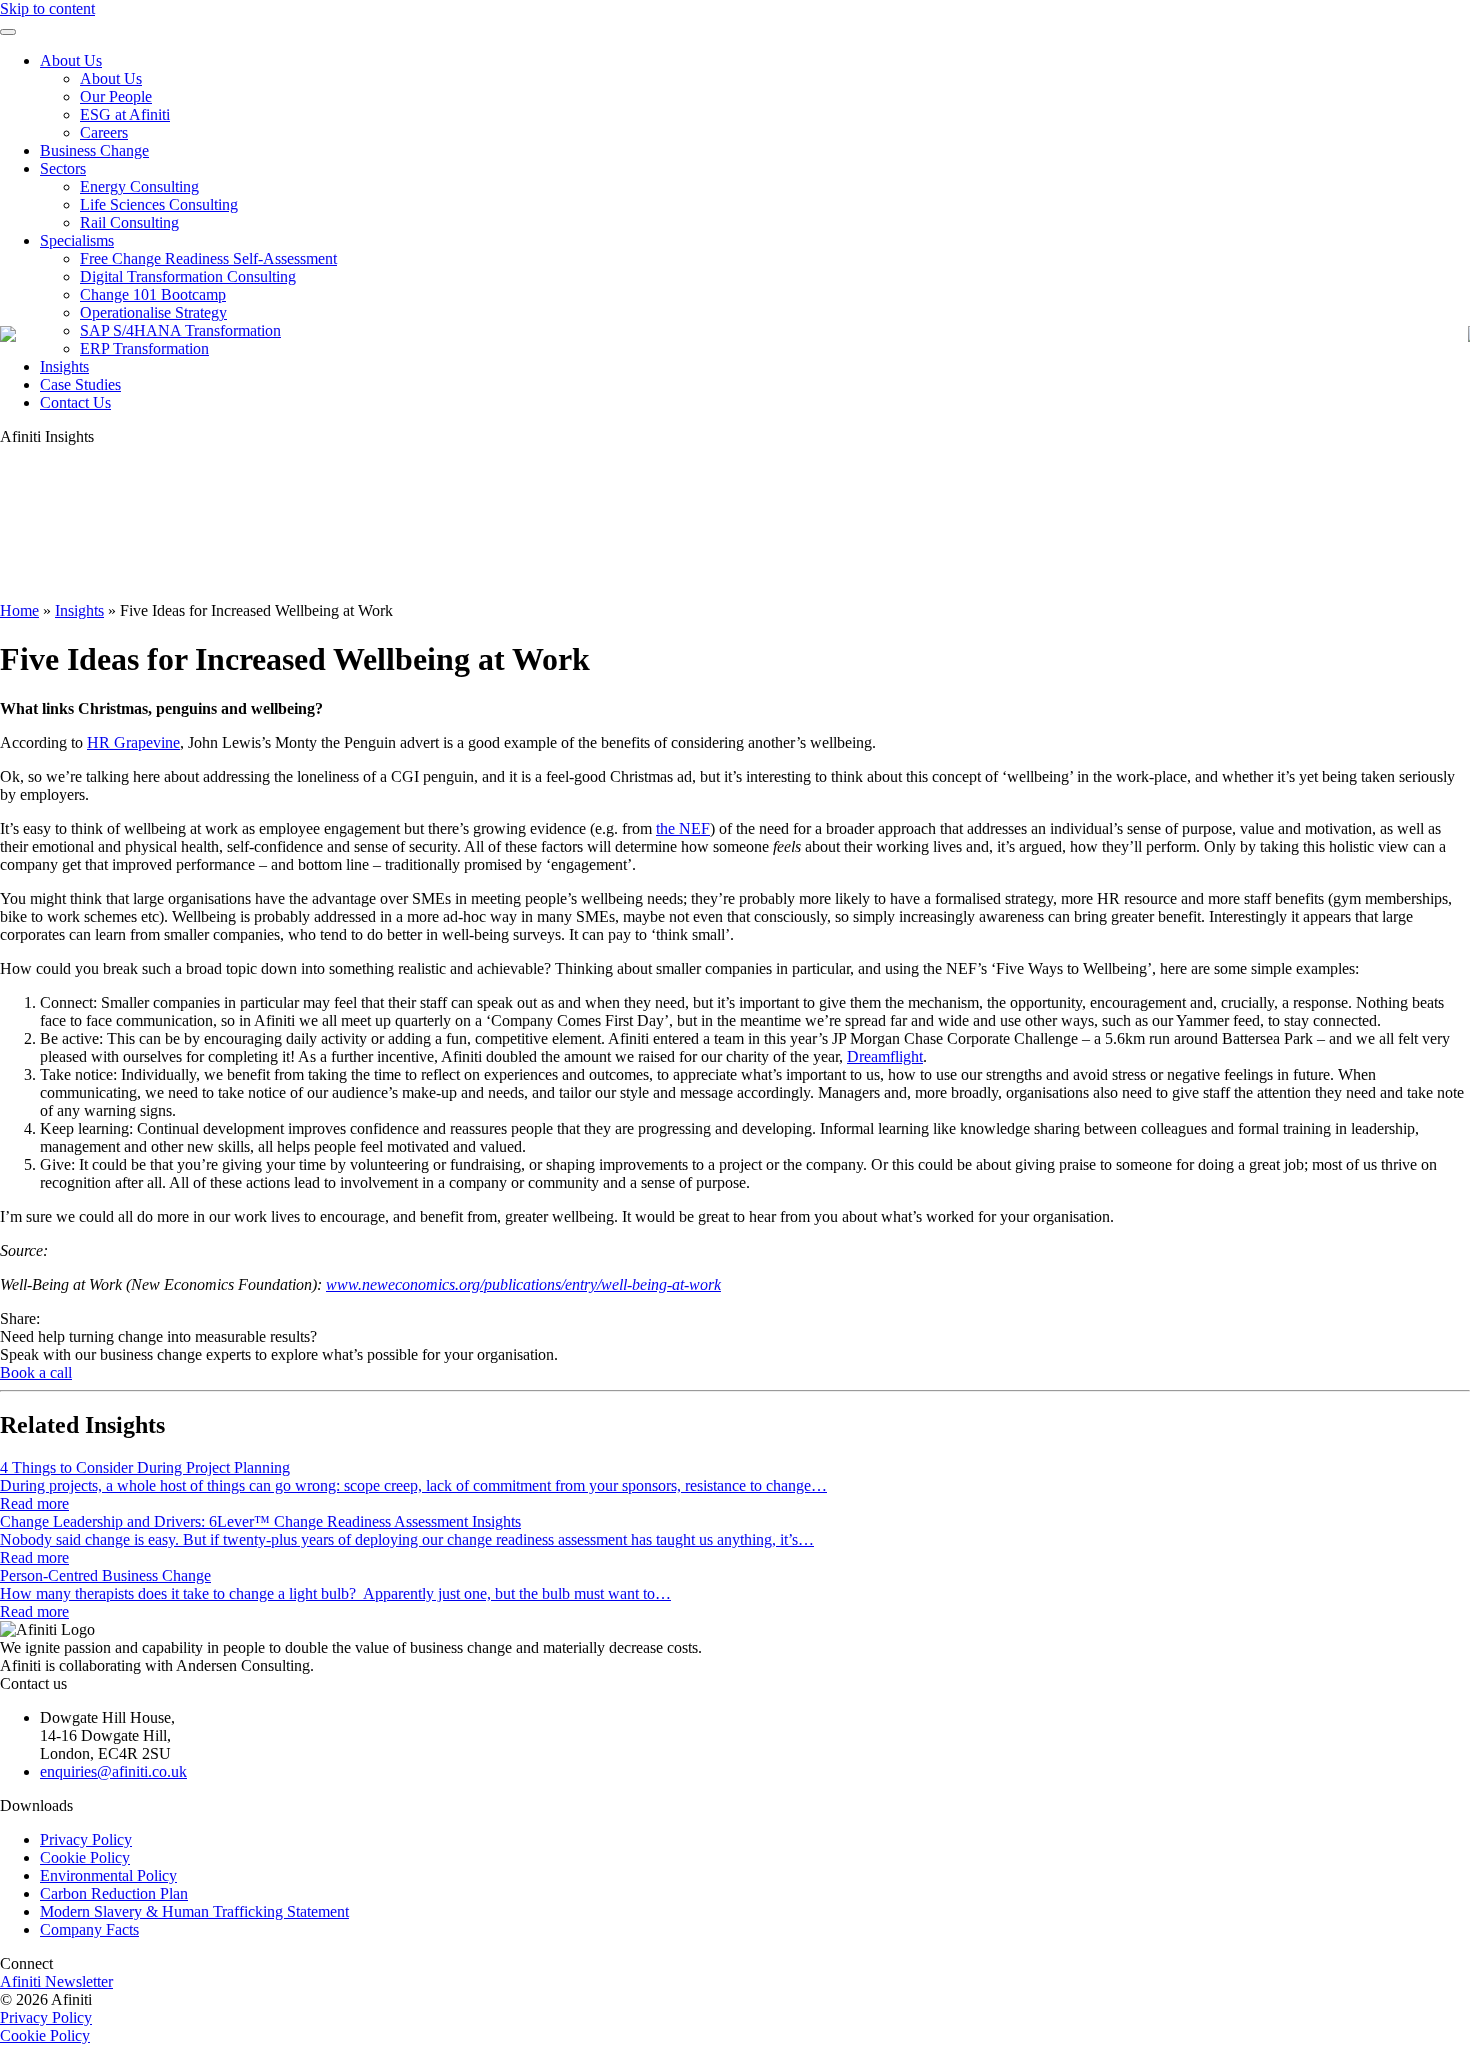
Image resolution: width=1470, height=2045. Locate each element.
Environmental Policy (108, 1875)
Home (19, 610)
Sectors (63, 168)
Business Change (94, 150)
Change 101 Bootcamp (153, 294)
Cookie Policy (85, 1857)
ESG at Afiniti (125, 114)
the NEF (683, 828)
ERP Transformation (144, 348)
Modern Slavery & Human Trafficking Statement (194, 1911)
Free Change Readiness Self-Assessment (208, 258)
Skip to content (47, 8)
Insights (64, 366)
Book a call (36, 1372)
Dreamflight (885, 1056)
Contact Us (75, 402)
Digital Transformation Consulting (188, 276)
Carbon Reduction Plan (114, 1893)
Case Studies (80, 384)
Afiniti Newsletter (56, 1981)
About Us (71, 60)
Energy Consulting (139, 186)
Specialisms (77, 240)
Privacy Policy (86, 1839)
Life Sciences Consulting (159, 204)
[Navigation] (8, 32)
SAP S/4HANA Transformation (180, 330)
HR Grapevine (133, 742)
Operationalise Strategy (153, 312)
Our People (116, 96)
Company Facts (89, 1929)
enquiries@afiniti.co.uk (113, 1771)
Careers (104, 132)
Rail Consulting (129, 222)
